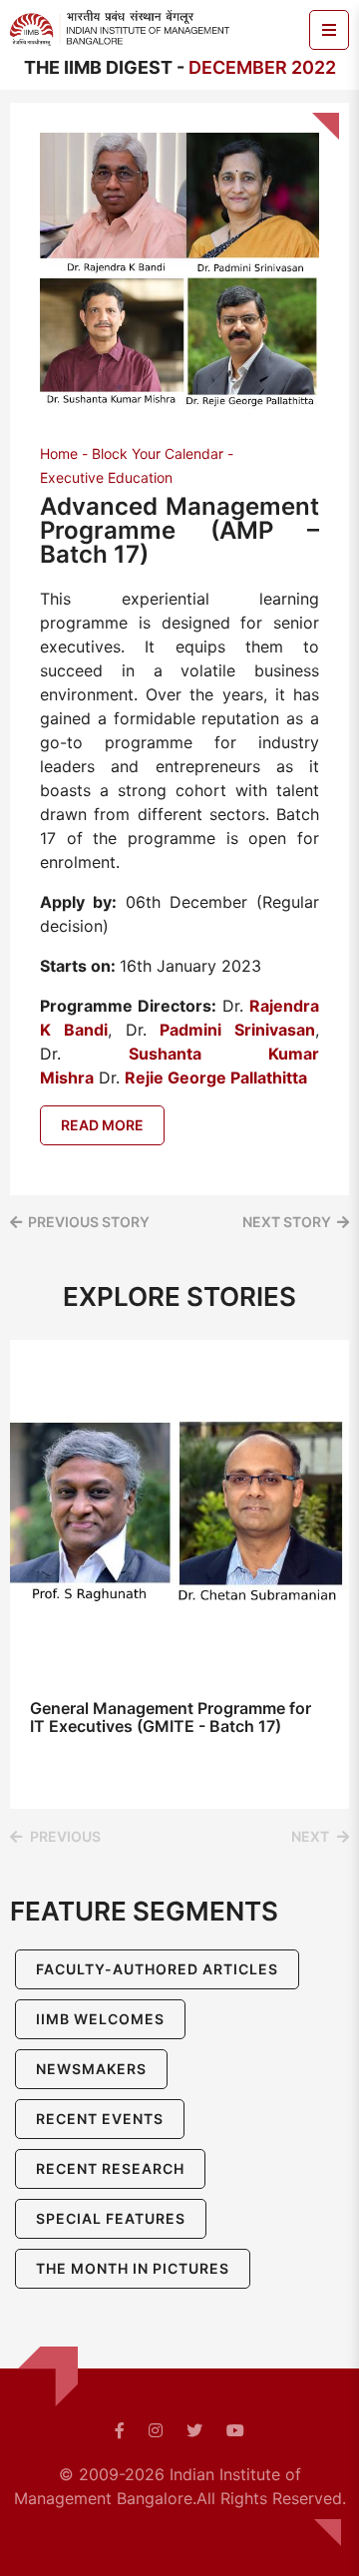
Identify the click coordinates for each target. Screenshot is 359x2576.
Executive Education (106, 477)
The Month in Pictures (133, 2268)
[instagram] (156, 2430)
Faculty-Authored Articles (157, 1969)
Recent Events (100, 2119)
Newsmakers (91, 2069)
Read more (102, 1125)
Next (310, 1836)
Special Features (111, 2218)
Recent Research (110, 2168)
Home (59, 453)
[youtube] (235, 2430)
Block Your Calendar (158, 453)
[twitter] (194, 2430)
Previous (65, 1836)
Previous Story (89, 1222)
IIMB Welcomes (100, 2019)
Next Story (287, 1222)
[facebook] (120, 2430)
